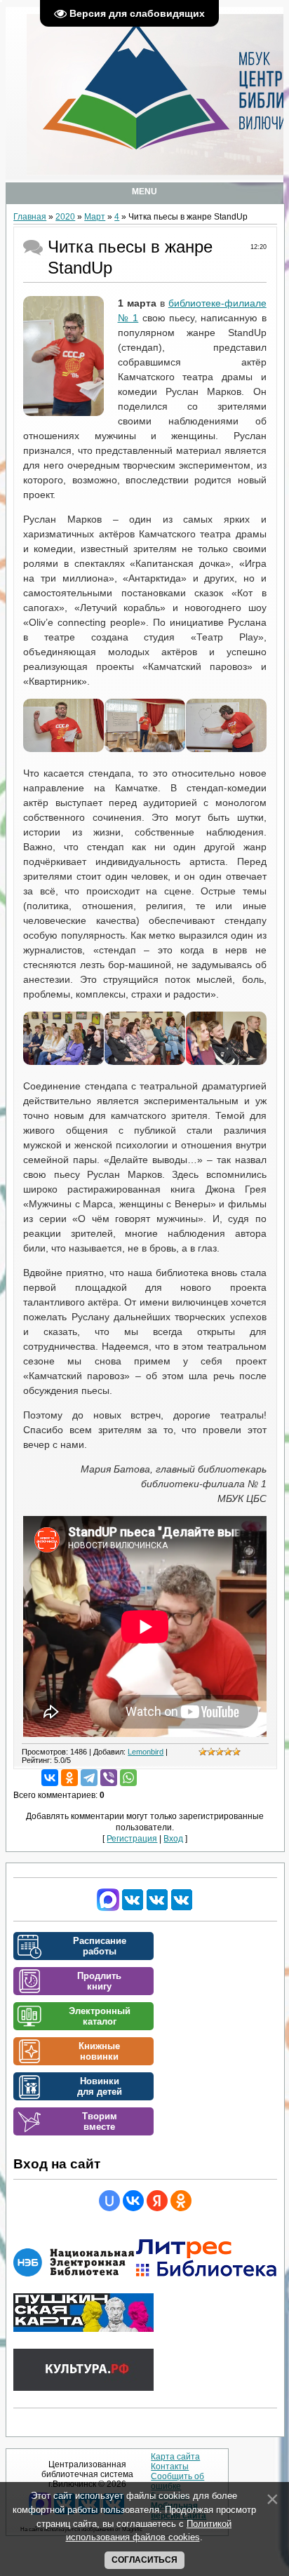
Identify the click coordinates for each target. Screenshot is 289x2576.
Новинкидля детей (100, 2086)
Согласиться (144, 2560)
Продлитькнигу (99, 1981)
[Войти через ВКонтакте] (133, 2201)
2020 (65, 217)
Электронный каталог (100, 2016)
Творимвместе (100, 2121)
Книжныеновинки (99, 2051)
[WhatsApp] (128, 1778)
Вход (173, 1839)
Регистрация (132, 1839)
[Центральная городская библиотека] (133, 1908)
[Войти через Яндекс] (157, 2201)
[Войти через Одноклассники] (181, 2201)
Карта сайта (175, 2457)
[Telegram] (89, 1778)
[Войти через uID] (109, 2201)
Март (95, 217)
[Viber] (109, 1778)
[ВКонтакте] (50, 1778)
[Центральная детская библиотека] (182, 1908)
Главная (30, 217)
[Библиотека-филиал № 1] (157, 1908)
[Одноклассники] (69, 1778)
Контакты (170, 2467)
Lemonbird (146, 1752)
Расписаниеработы (100, 1946)
